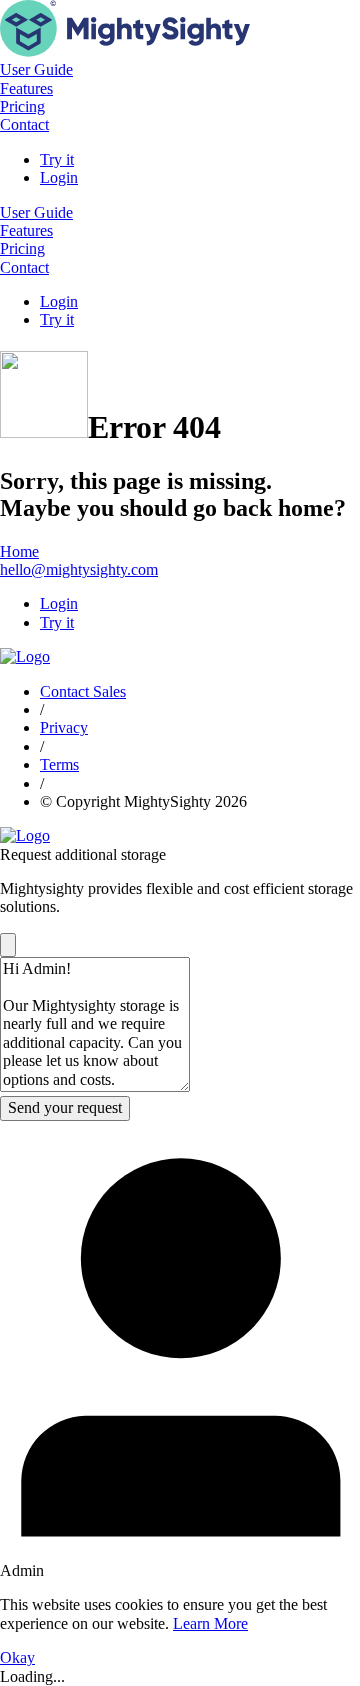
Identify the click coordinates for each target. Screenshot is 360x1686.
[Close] (8, 945)
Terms (59, 764)
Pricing (22, 106)
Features (26, 88)
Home (19, 551)
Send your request (65, 1107)
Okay (17, 1657)
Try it (57, 159)
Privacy (64, 727)
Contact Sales (83, 691)
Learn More (210, 1623)
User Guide (36, 69)
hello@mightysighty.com (79, 569)
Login (59, 177)
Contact (24, 124)
